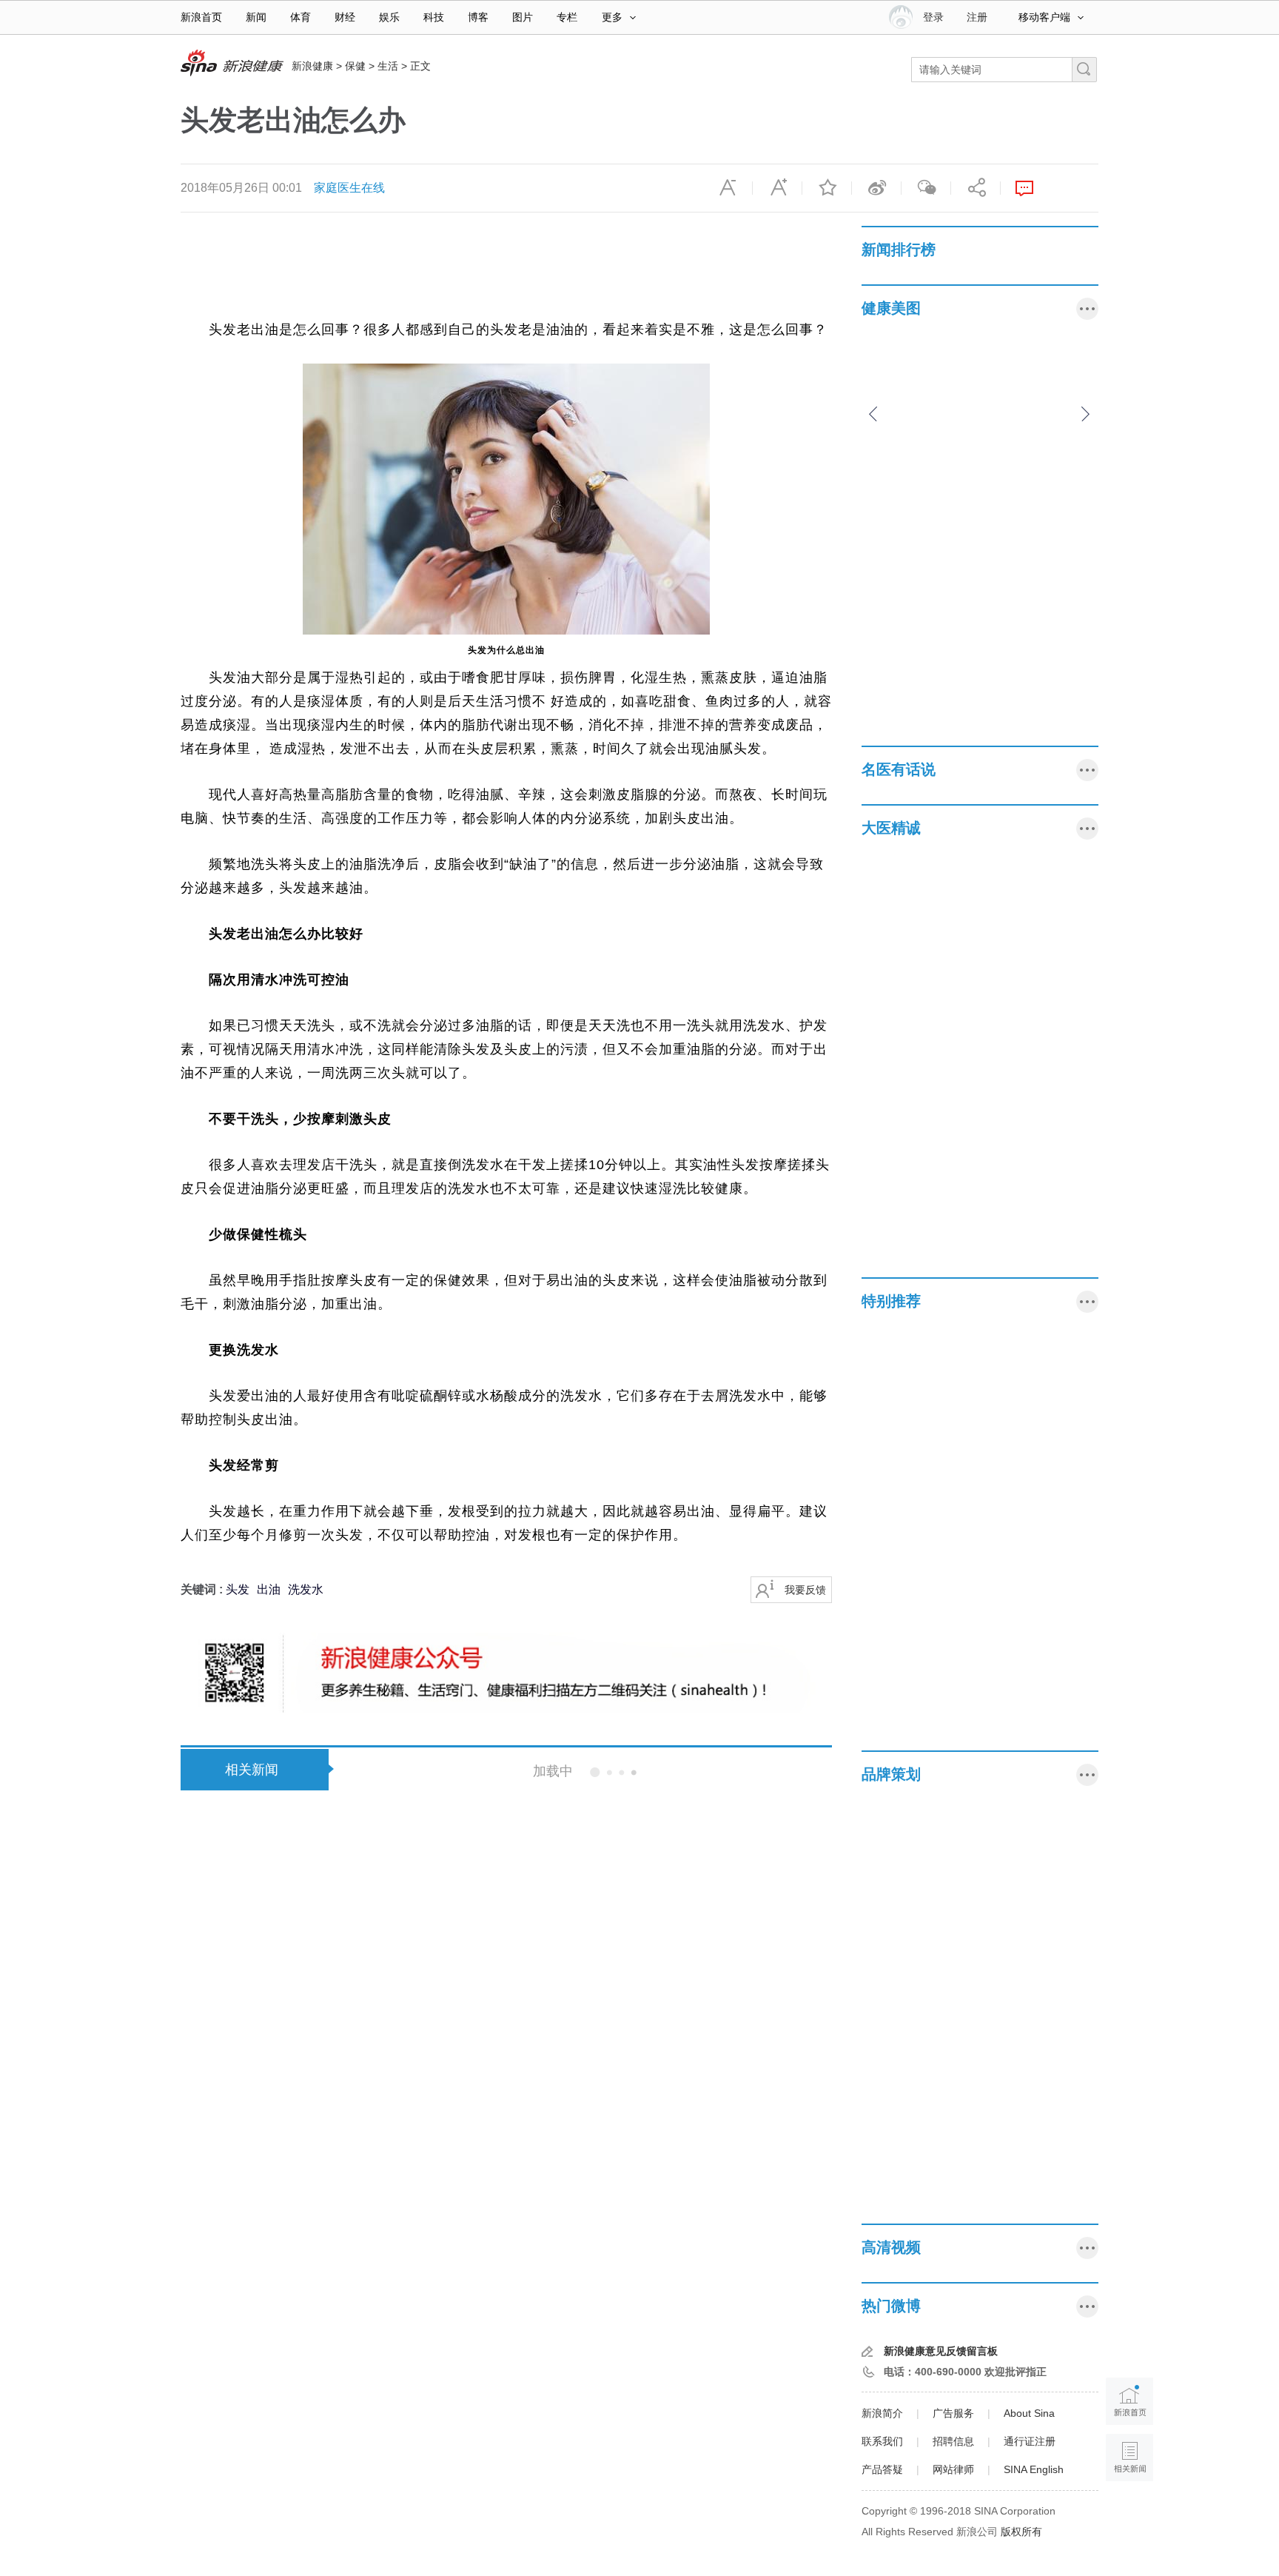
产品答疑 (882, 2469)
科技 (434, 17)
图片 (523, 17)
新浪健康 (312, 66)
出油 (269, 1589)
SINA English (1034, 2469)
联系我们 (882, 2441)
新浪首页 (201, 17)
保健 (355, 66)
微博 (876, 188)
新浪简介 (882, 2413)
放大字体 (777, 188)
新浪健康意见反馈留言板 (941, 2351)
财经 (345, 17)
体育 (301, 17)
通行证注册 (1030, 2441)
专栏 (567, 17)
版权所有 (1021, 2532)
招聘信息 (953, 2441)
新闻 (256, 17)
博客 (478, 17)
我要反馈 (805, 1590)
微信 (926, 188)
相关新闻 (252, 1770)
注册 (977, 17)
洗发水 (306, 1589)
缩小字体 (728, 188)
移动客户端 (1044, 17)
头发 (238, 1589)
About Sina (1029, 2413)
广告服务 (953, 2413)
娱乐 (389, 17)
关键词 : (203, 1589)
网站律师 (953, 2469)
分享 (976, 188)
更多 (612, 17)
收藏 (827, 188)
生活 (388, 66)
